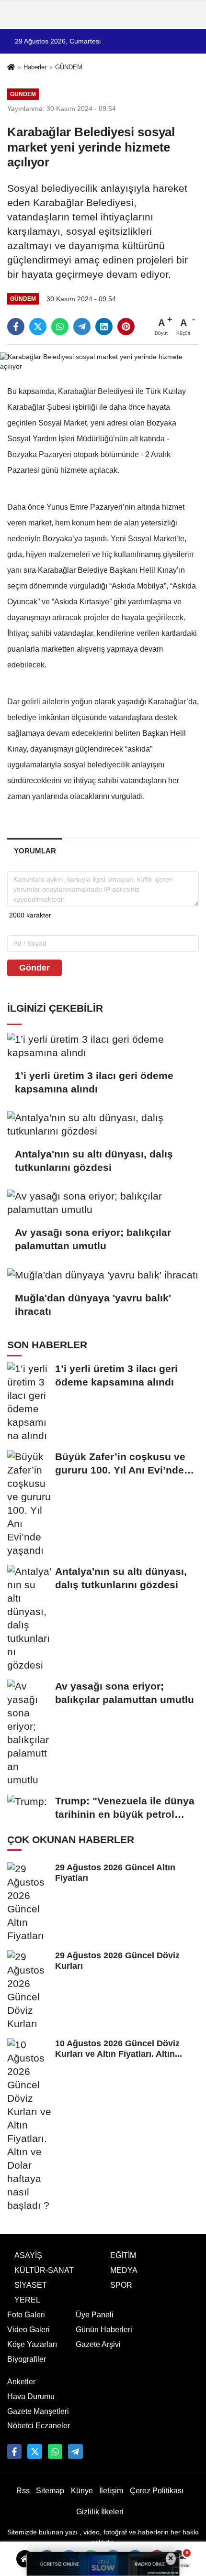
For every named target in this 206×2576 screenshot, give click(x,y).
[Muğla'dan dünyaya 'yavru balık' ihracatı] (103, 1275)
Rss (23, 2491)
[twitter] (38, 327)
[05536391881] (55, 2451)
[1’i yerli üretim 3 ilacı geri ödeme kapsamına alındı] (103, 1046)
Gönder (34, 968)
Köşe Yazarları (32, 2344)
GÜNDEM (69, 67)
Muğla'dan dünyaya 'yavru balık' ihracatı (93, 1304)
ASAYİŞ (28, 2255)
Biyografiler (27, 2359)
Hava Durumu (31, 2396)
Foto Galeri (26, 2315)
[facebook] (16, 327)
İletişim (111, 2491)
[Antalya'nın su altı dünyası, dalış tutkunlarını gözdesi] (103, 1124)
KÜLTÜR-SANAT (44, 2270)
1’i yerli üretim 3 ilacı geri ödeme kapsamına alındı (94, 1082)
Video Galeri (29, 2330)
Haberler (35, 67)
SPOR (121, 2285)
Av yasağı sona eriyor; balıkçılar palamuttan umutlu (93, 1239)
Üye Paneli (95, 2315)
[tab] (35, 851)
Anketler (21, 2382)
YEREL (27, 2300)
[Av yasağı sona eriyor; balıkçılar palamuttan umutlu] (103, 1203)
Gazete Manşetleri (38, 2411)
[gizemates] (75, 2451)
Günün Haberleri (104, 2330)
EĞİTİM (123, 2255)
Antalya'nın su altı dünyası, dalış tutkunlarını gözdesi (94, 1161)
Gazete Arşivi (98, 2344)
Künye (82, 2491)
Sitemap (50, 2491)
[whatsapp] (60, 327)
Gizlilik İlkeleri (100, 2512)
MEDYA (124, 2270)
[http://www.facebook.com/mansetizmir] (14, 2451)
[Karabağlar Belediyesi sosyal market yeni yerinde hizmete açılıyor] (103, 361)
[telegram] (82, 327)
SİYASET (31, 2285)
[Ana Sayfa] (11, 68)
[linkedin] (104, 327)
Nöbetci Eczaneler (39, 2426)
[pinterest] (126, 327)
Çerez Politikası (157, 2491)
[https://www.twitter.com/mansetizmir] (34, 2451)
